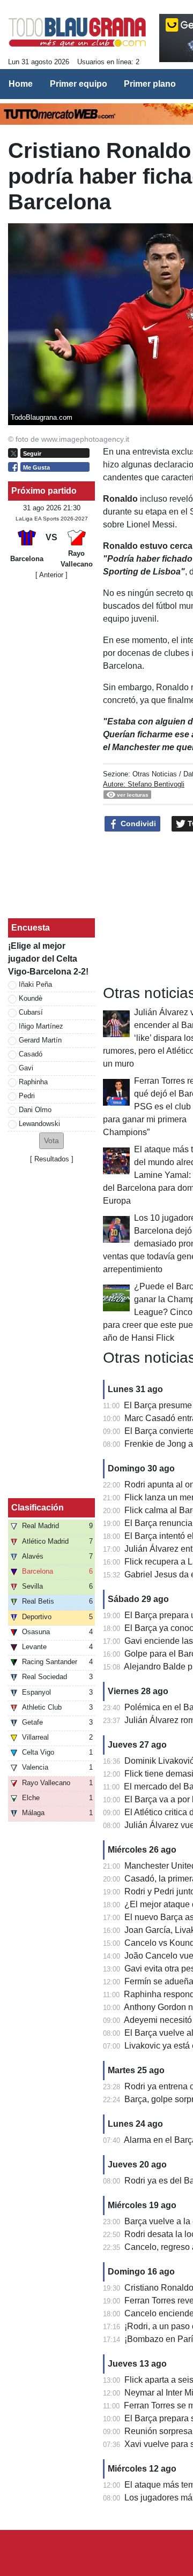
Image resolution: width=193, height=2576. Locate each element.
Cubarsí (31, 1012)
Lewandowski (39, 1124)
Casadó (31, 1054)
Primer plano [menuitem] (150, 84)
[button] (51, 1141)
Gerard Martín (40, 1040)
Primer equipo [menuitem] (79, 84)
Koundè (31, 998)
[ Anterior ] (51, 575)
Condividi (137, 824)
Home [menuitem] (21, 84)
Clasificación (38, 1508)
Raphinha (33, 1082)
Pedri (27, 1096)
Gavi (26, 1068)
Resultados (52, 1159)
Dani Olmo (35, 1110)
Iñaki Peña (35, 984)
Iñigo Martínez (41, 1026)
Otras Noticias (155, 774)
